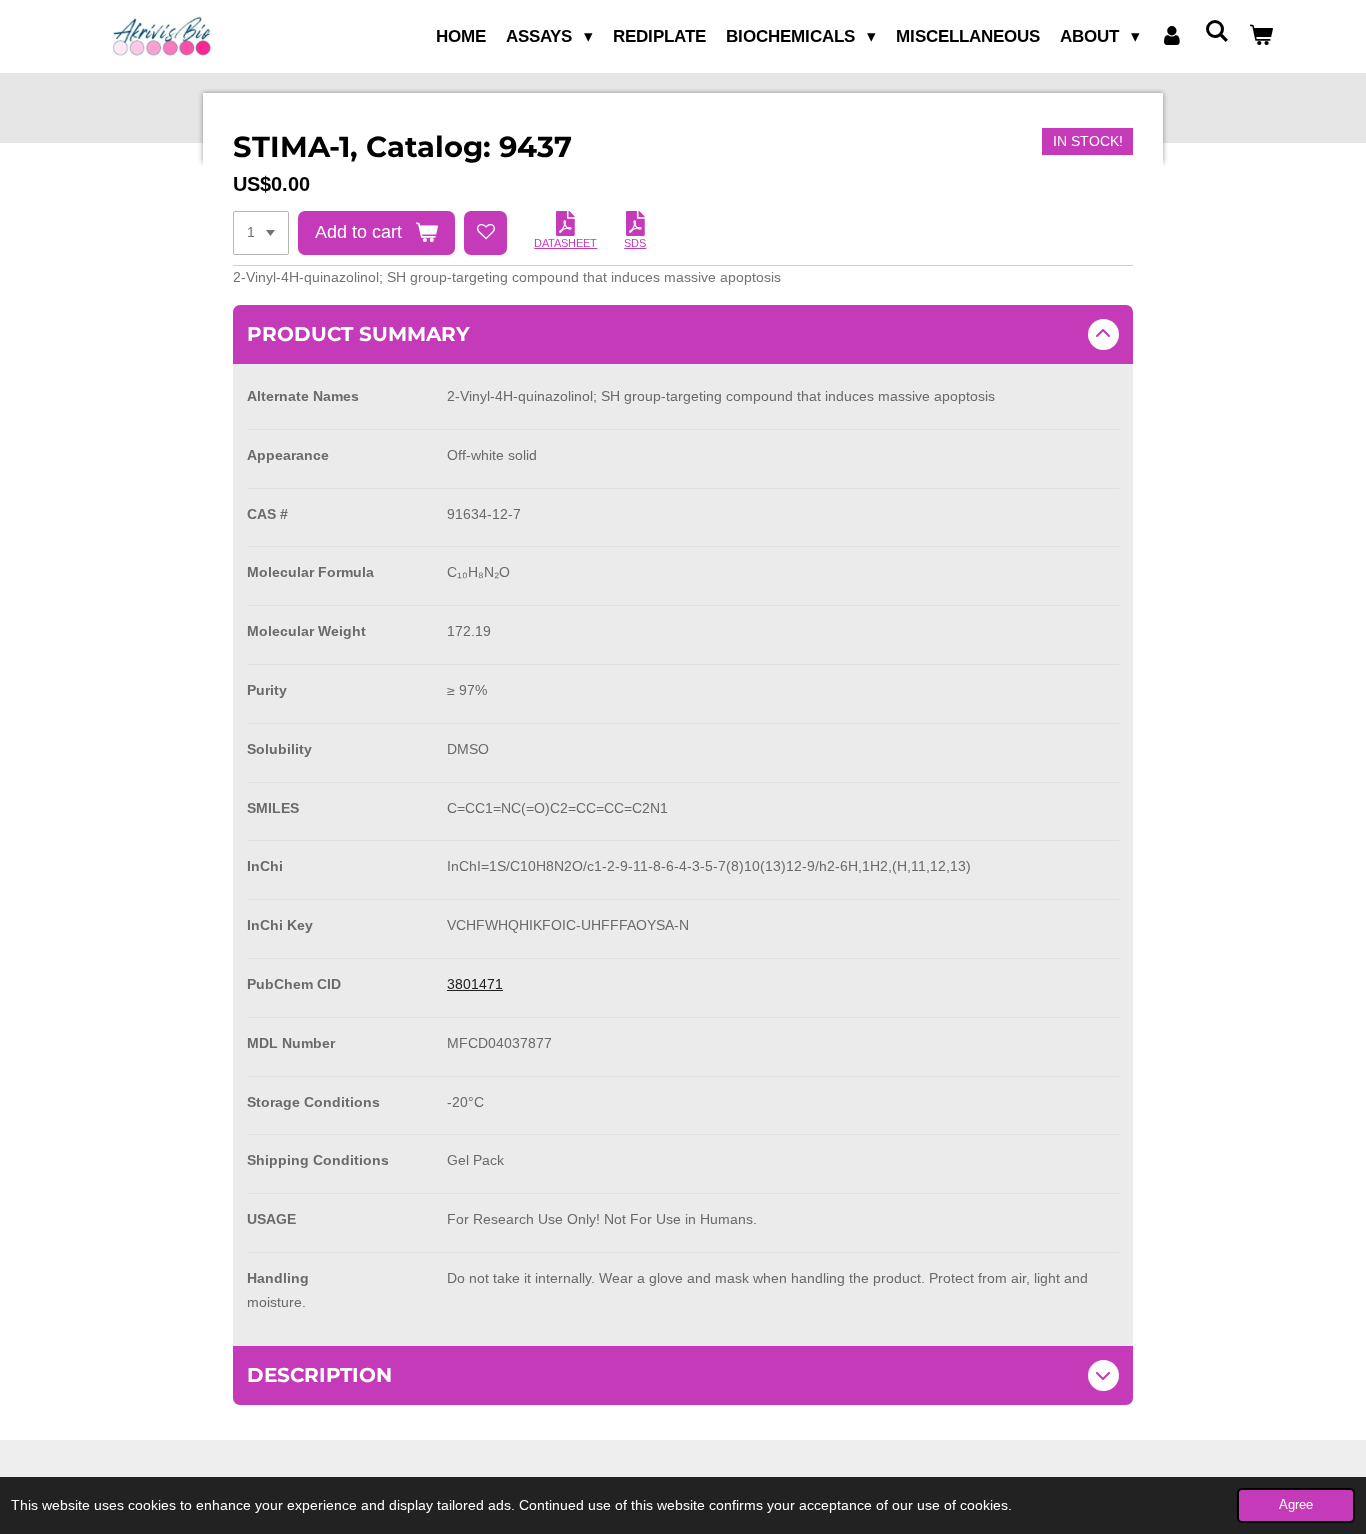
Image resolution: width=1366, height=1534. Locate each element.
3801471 (475, 984)
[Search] (1216, 32)
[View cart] (1261, 37)
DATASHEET (565, 243)
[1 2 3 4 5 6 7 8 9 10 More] (261, 233)
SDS (635, 243)
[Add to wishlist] (486, 233)
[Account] (1172, 37)
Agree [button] (1296, 1505)
